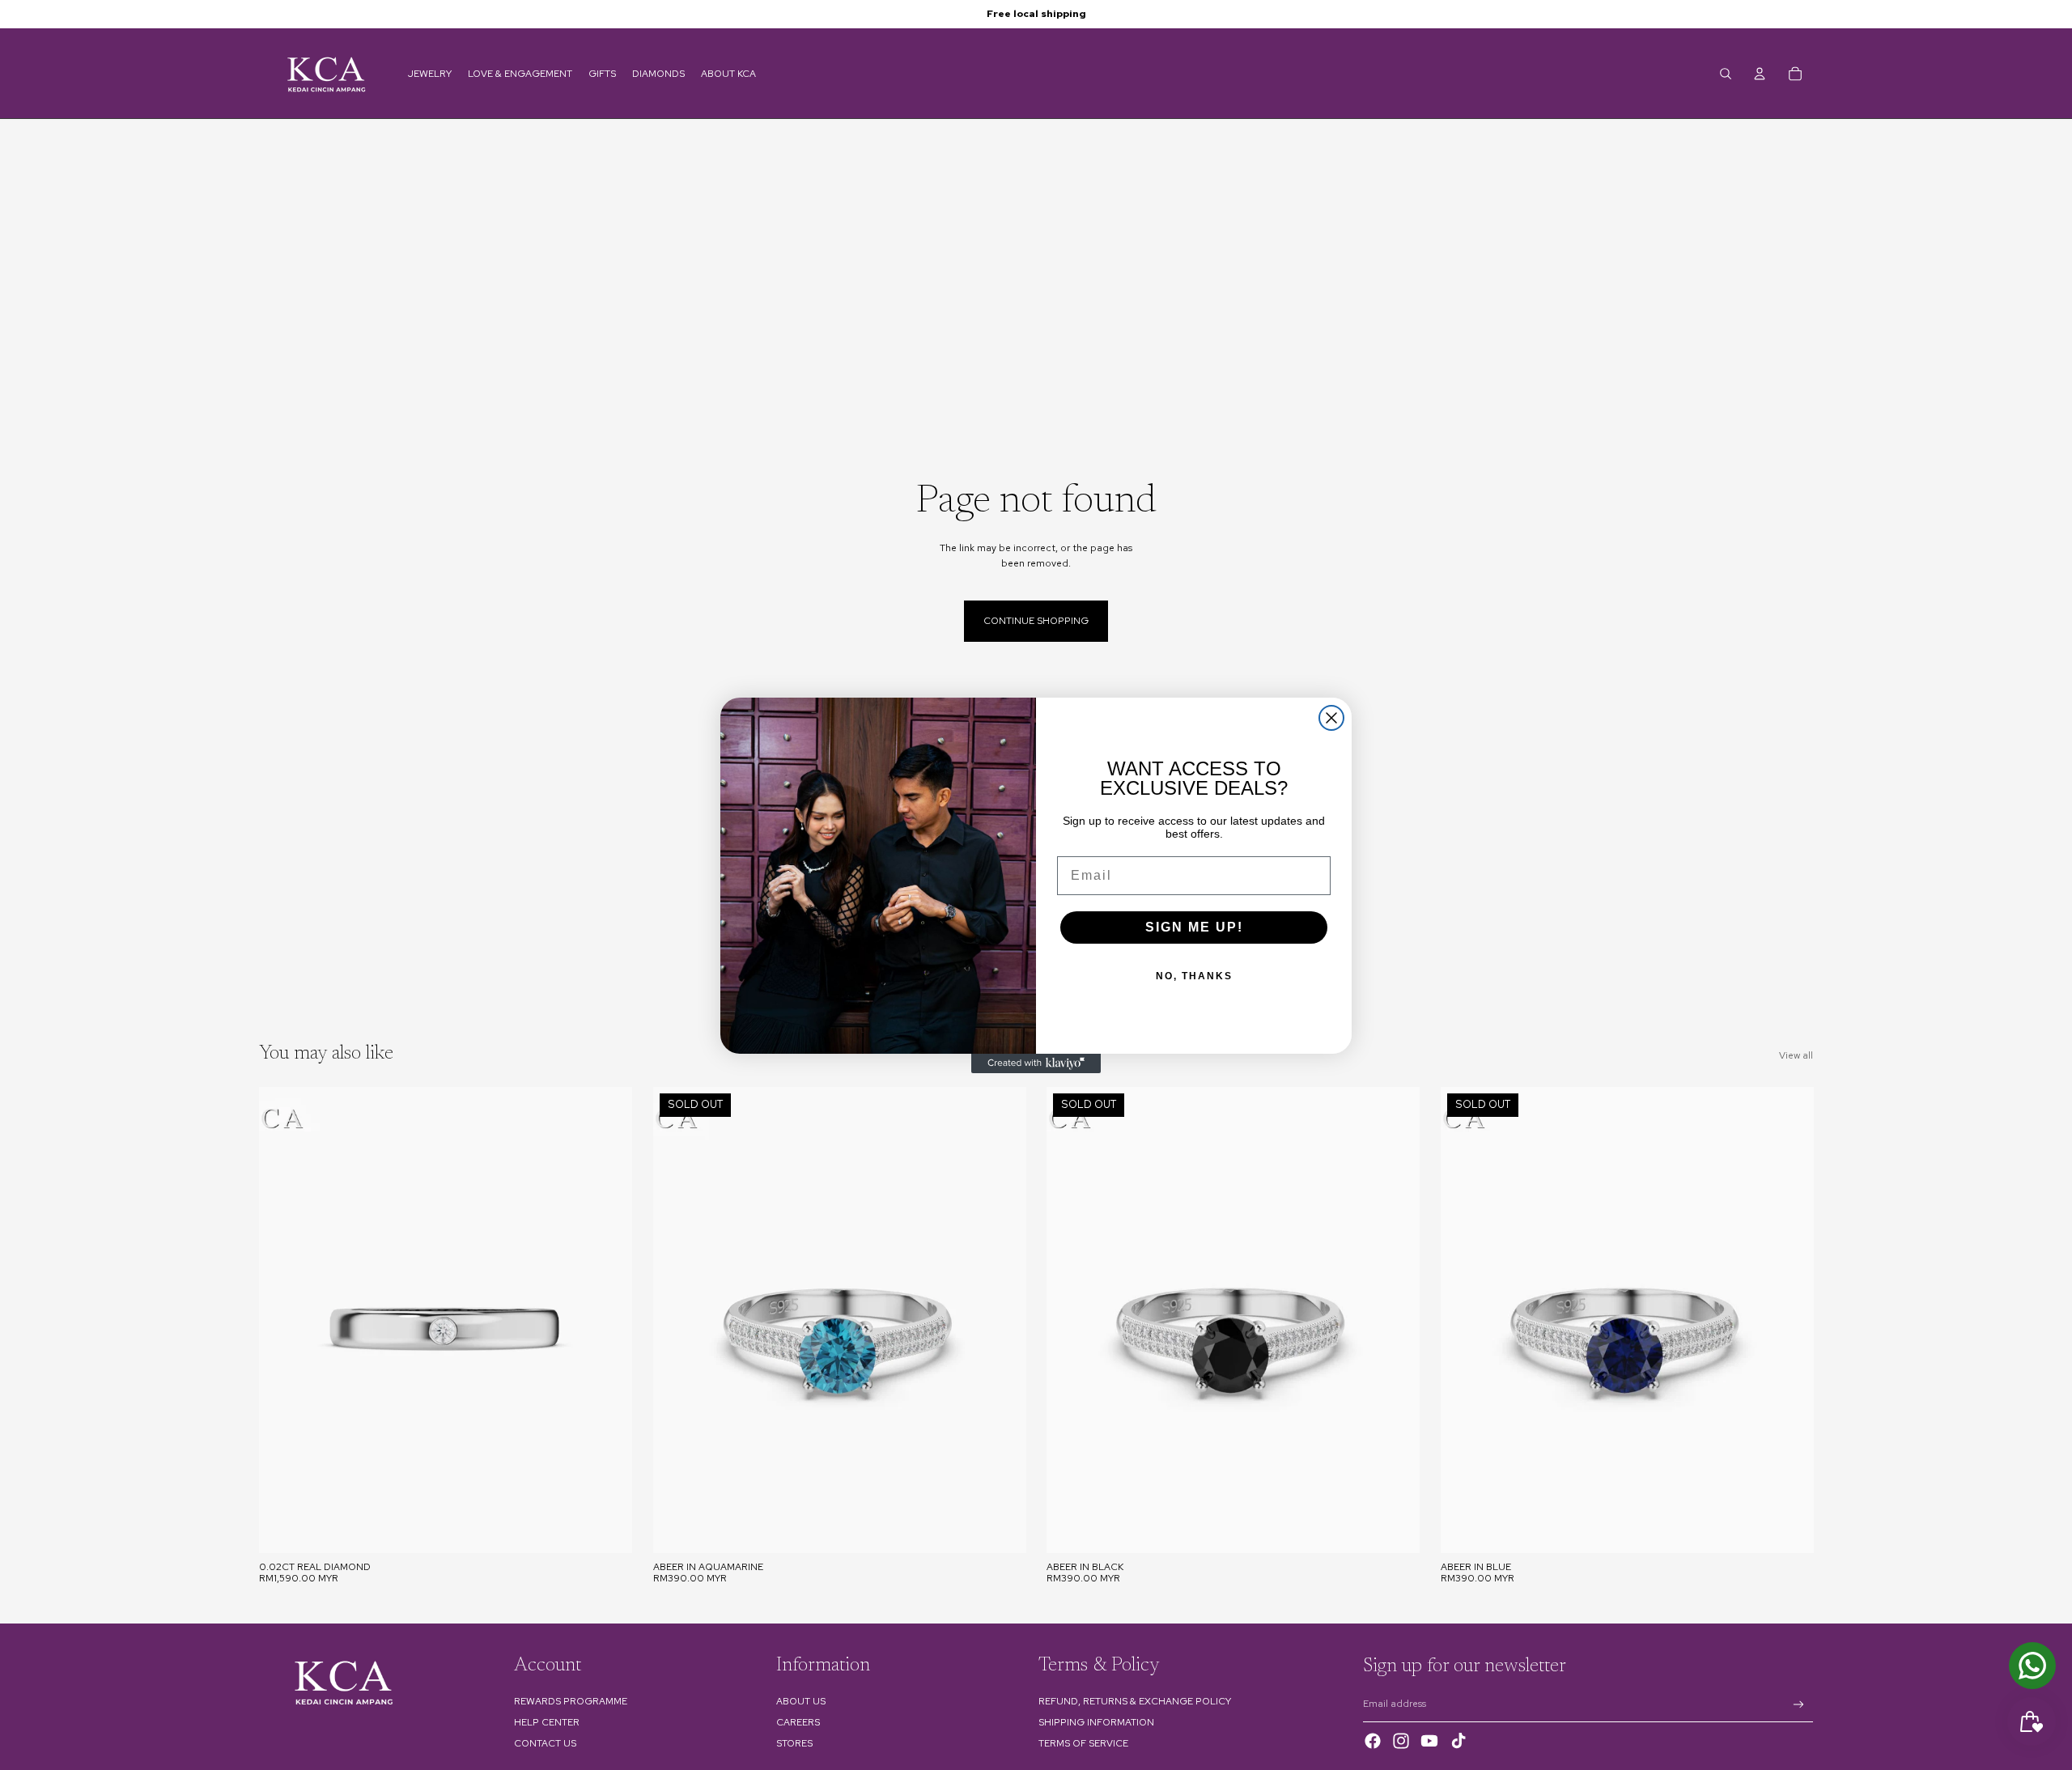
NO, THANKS (1194, 976)
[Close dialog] (1331, 718)
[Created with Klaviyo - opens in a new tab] (1036, 1063)
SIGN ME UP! (1194, 927)
